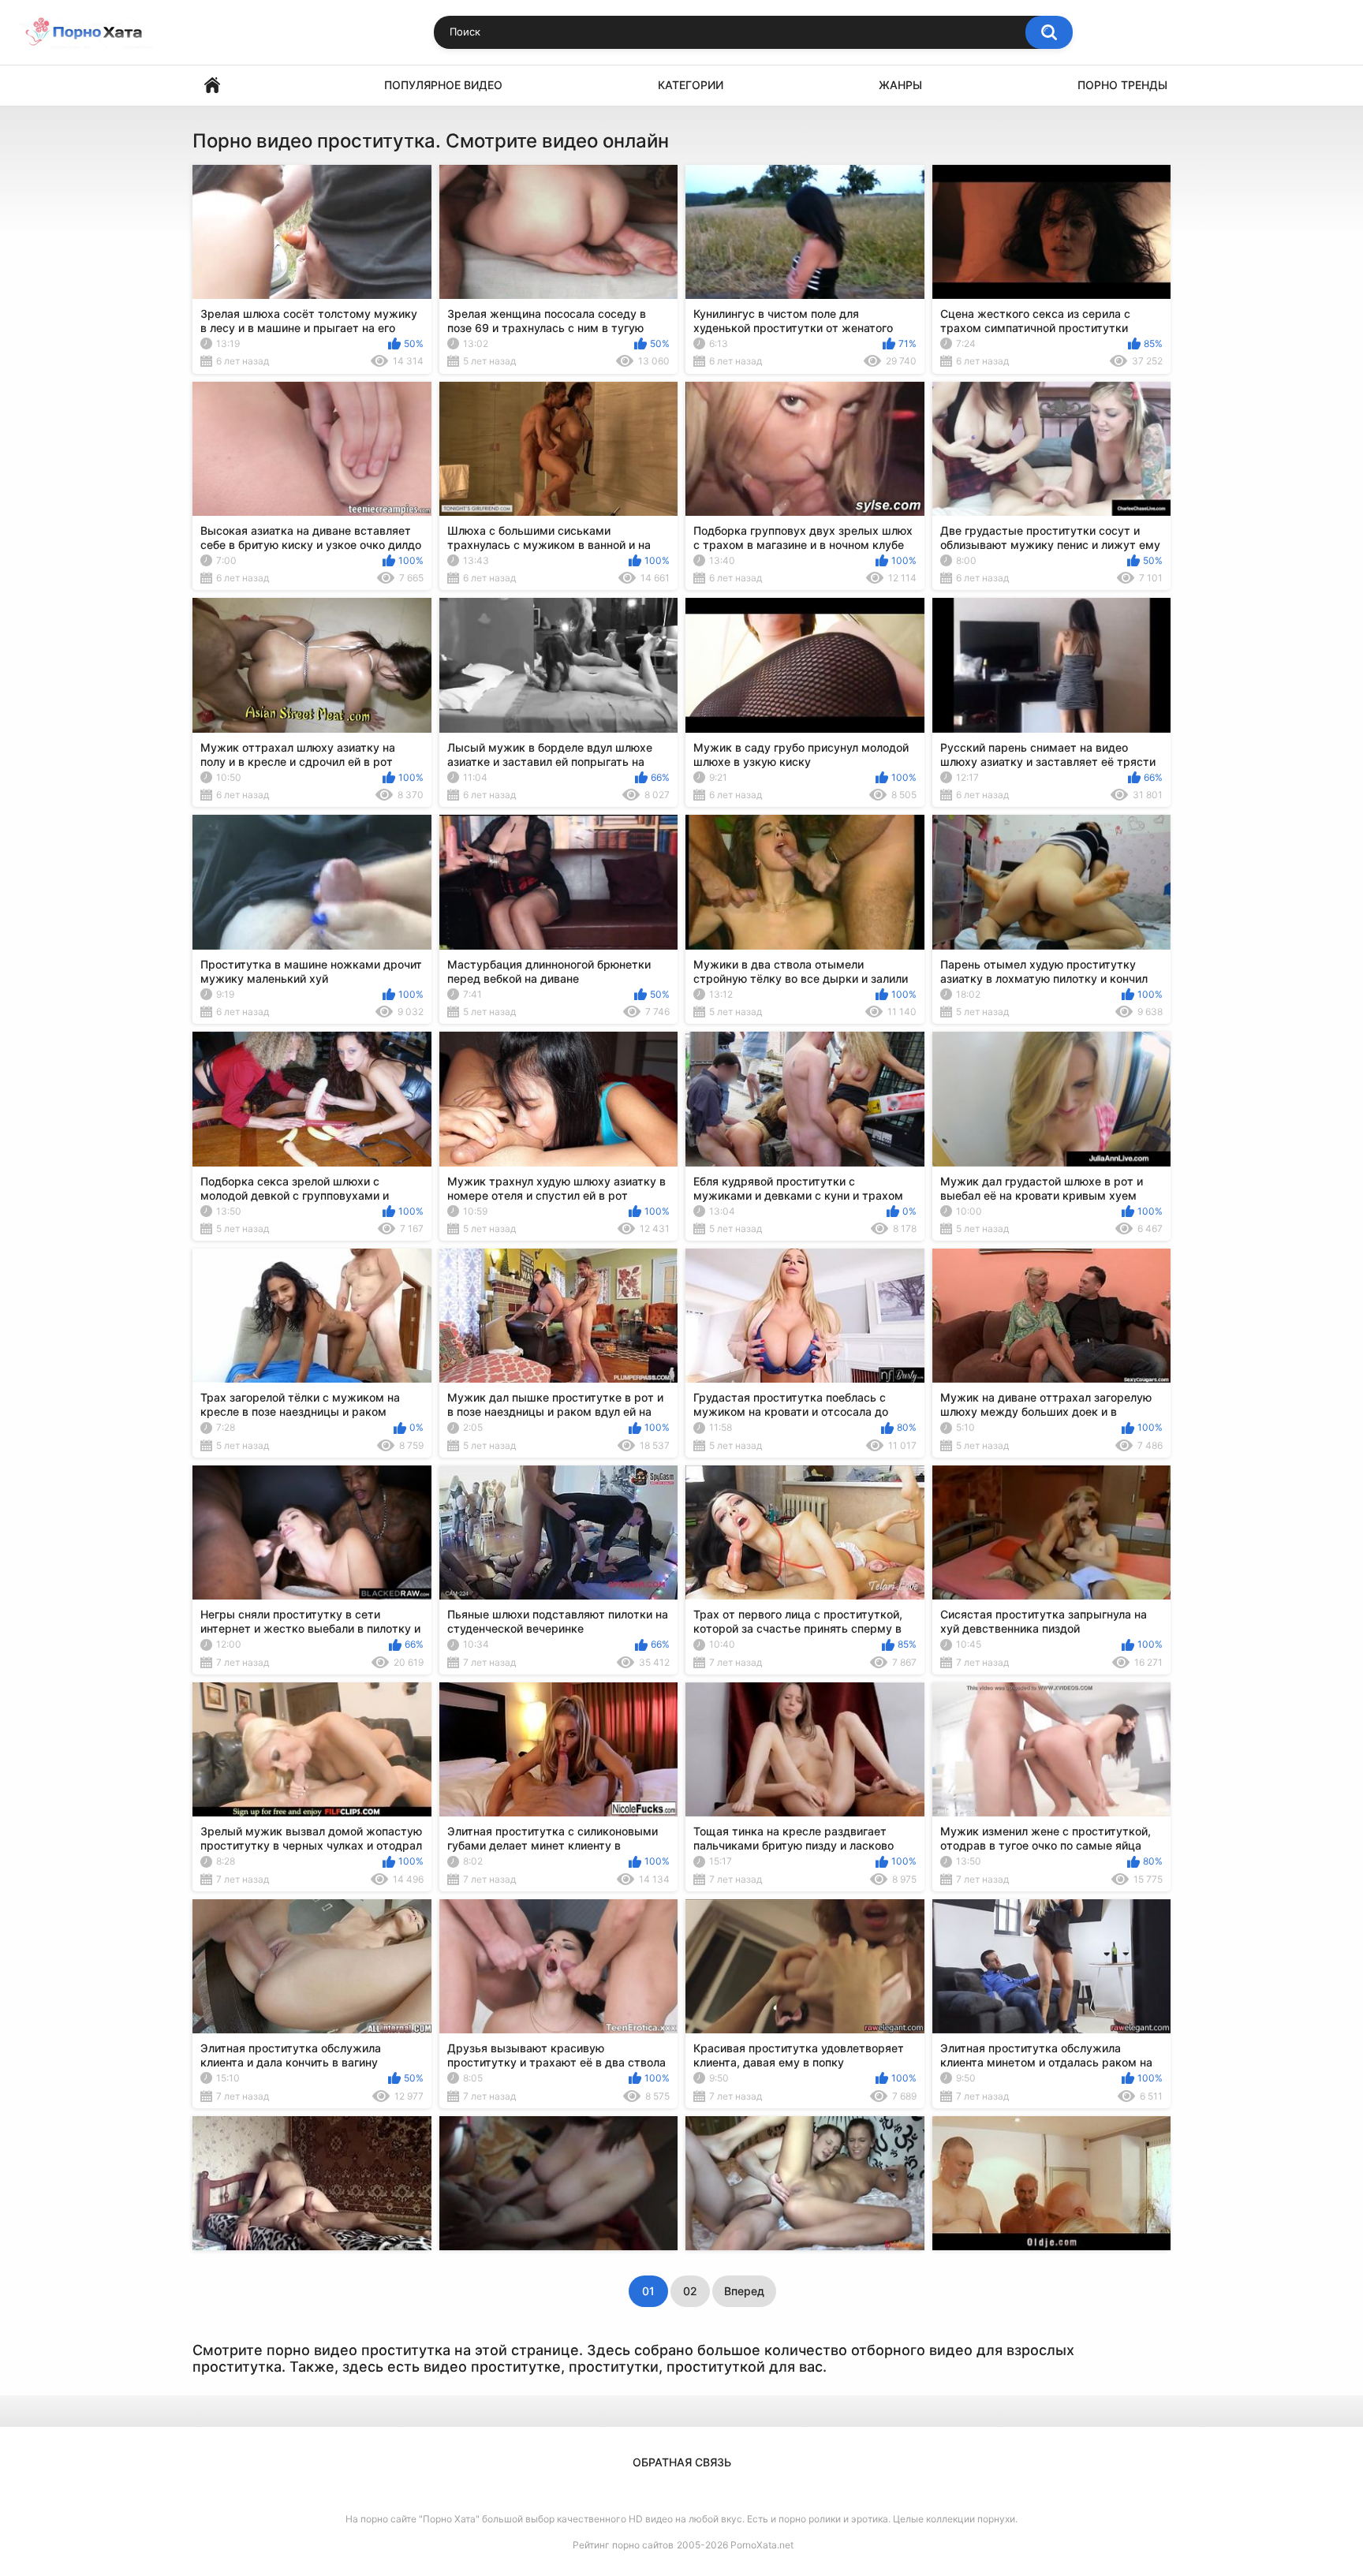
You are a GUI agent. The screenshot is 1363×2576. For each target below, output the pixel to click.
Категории (691, 85)
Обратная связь (682, 2462)
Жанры (900, 85)
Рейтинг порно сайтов (623, 2545)
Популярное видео (443, 85)
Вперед (744, 2291)
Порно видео (212, 86)
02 (690, 2291)
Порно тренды (1122, 85)
